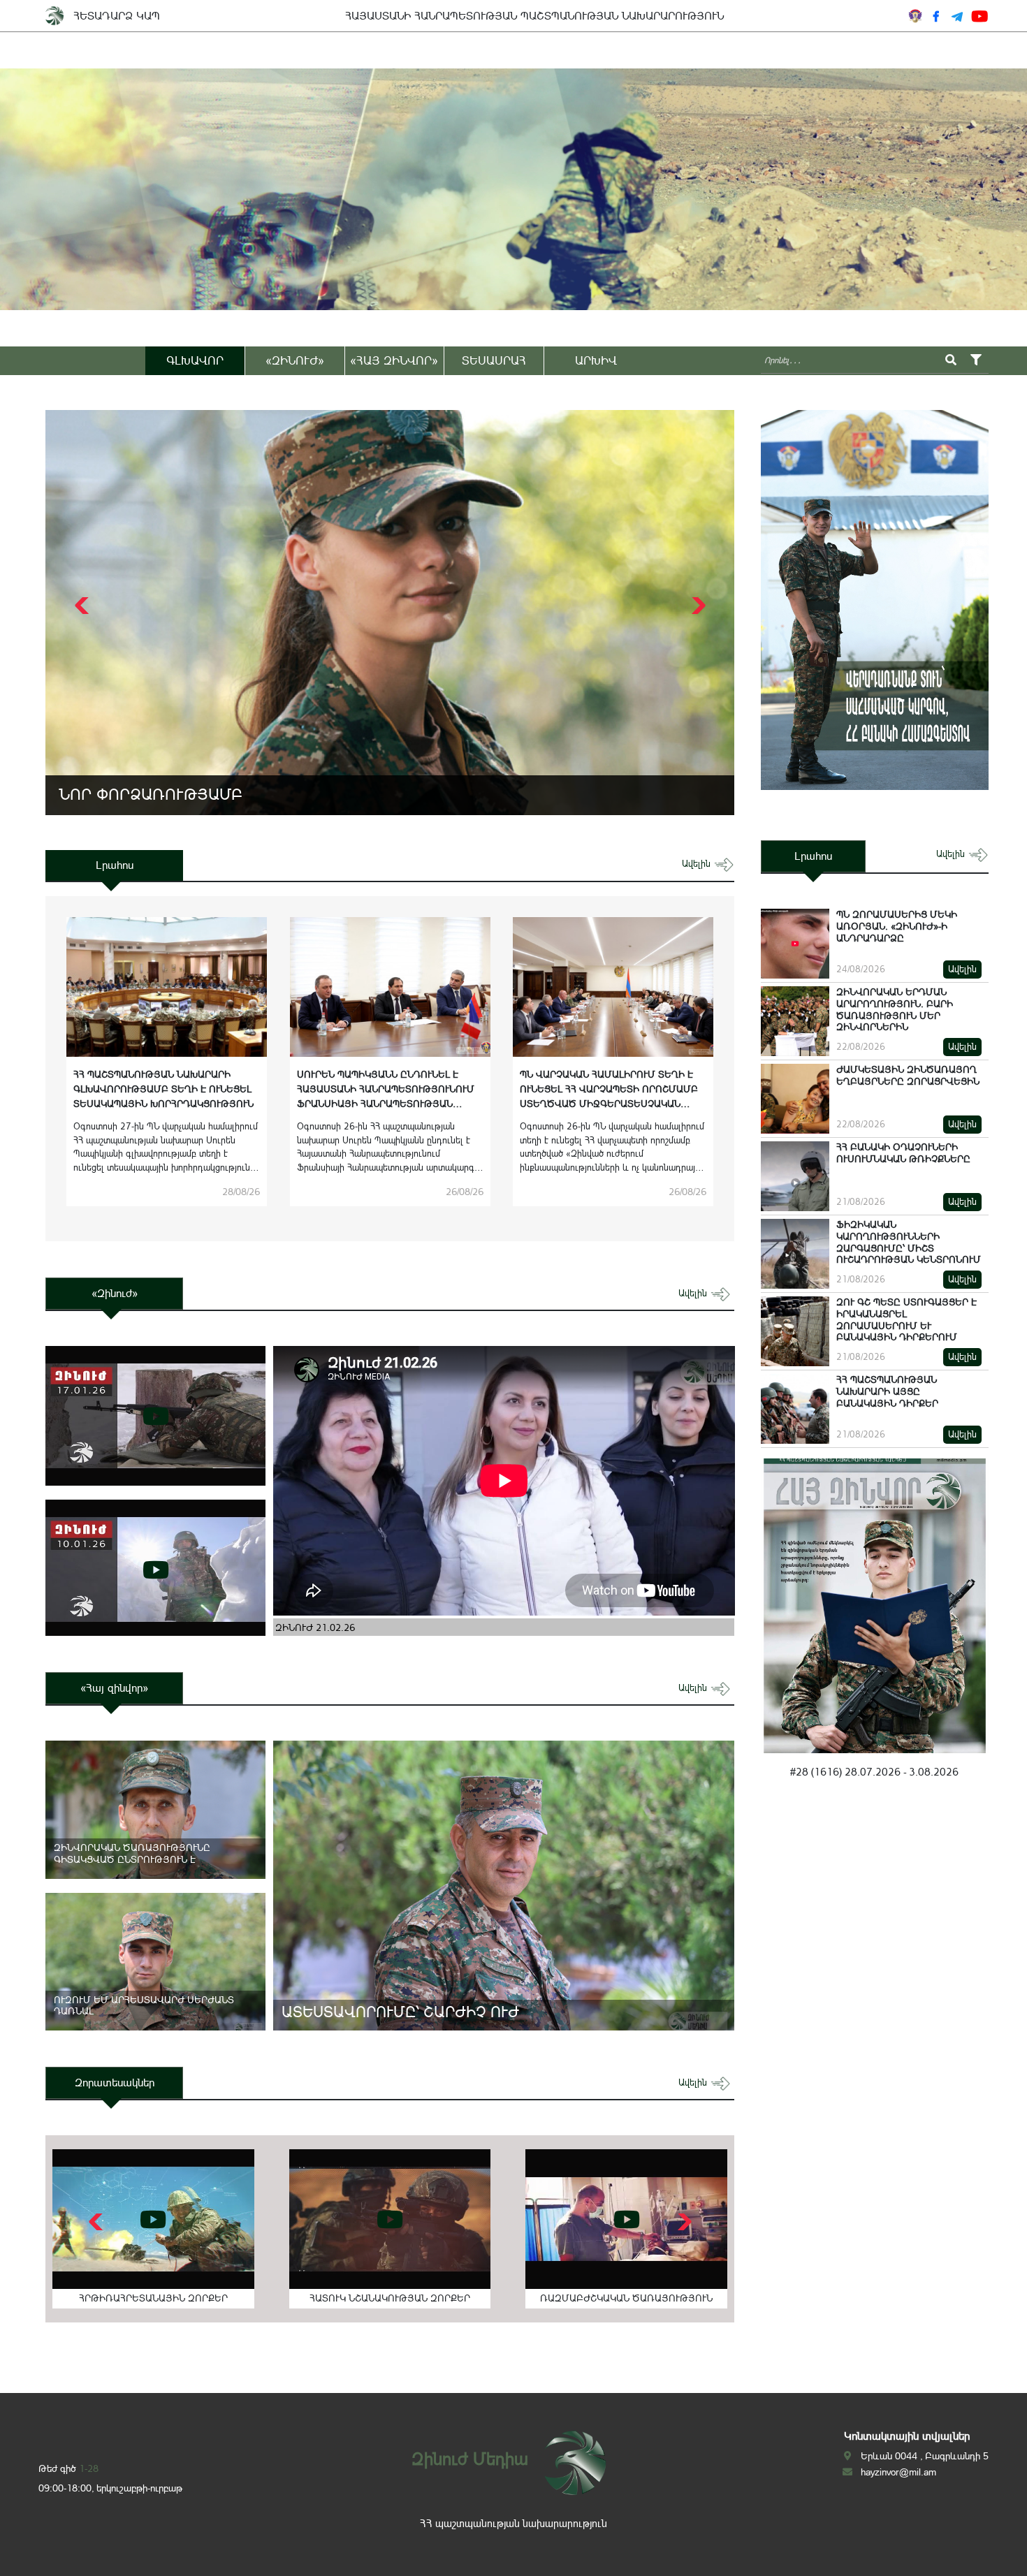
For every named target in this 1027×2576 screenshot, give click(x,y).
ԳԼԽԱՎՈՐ (195, 360)
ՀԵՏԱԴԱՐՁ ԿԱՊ (117, 16)
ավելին (698, 864)
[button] (697, 606)
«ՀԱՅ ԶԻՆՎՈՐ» (394, 360)
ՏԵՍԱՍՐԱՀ (494, 360)
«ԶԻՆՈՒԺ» (295, 360)
